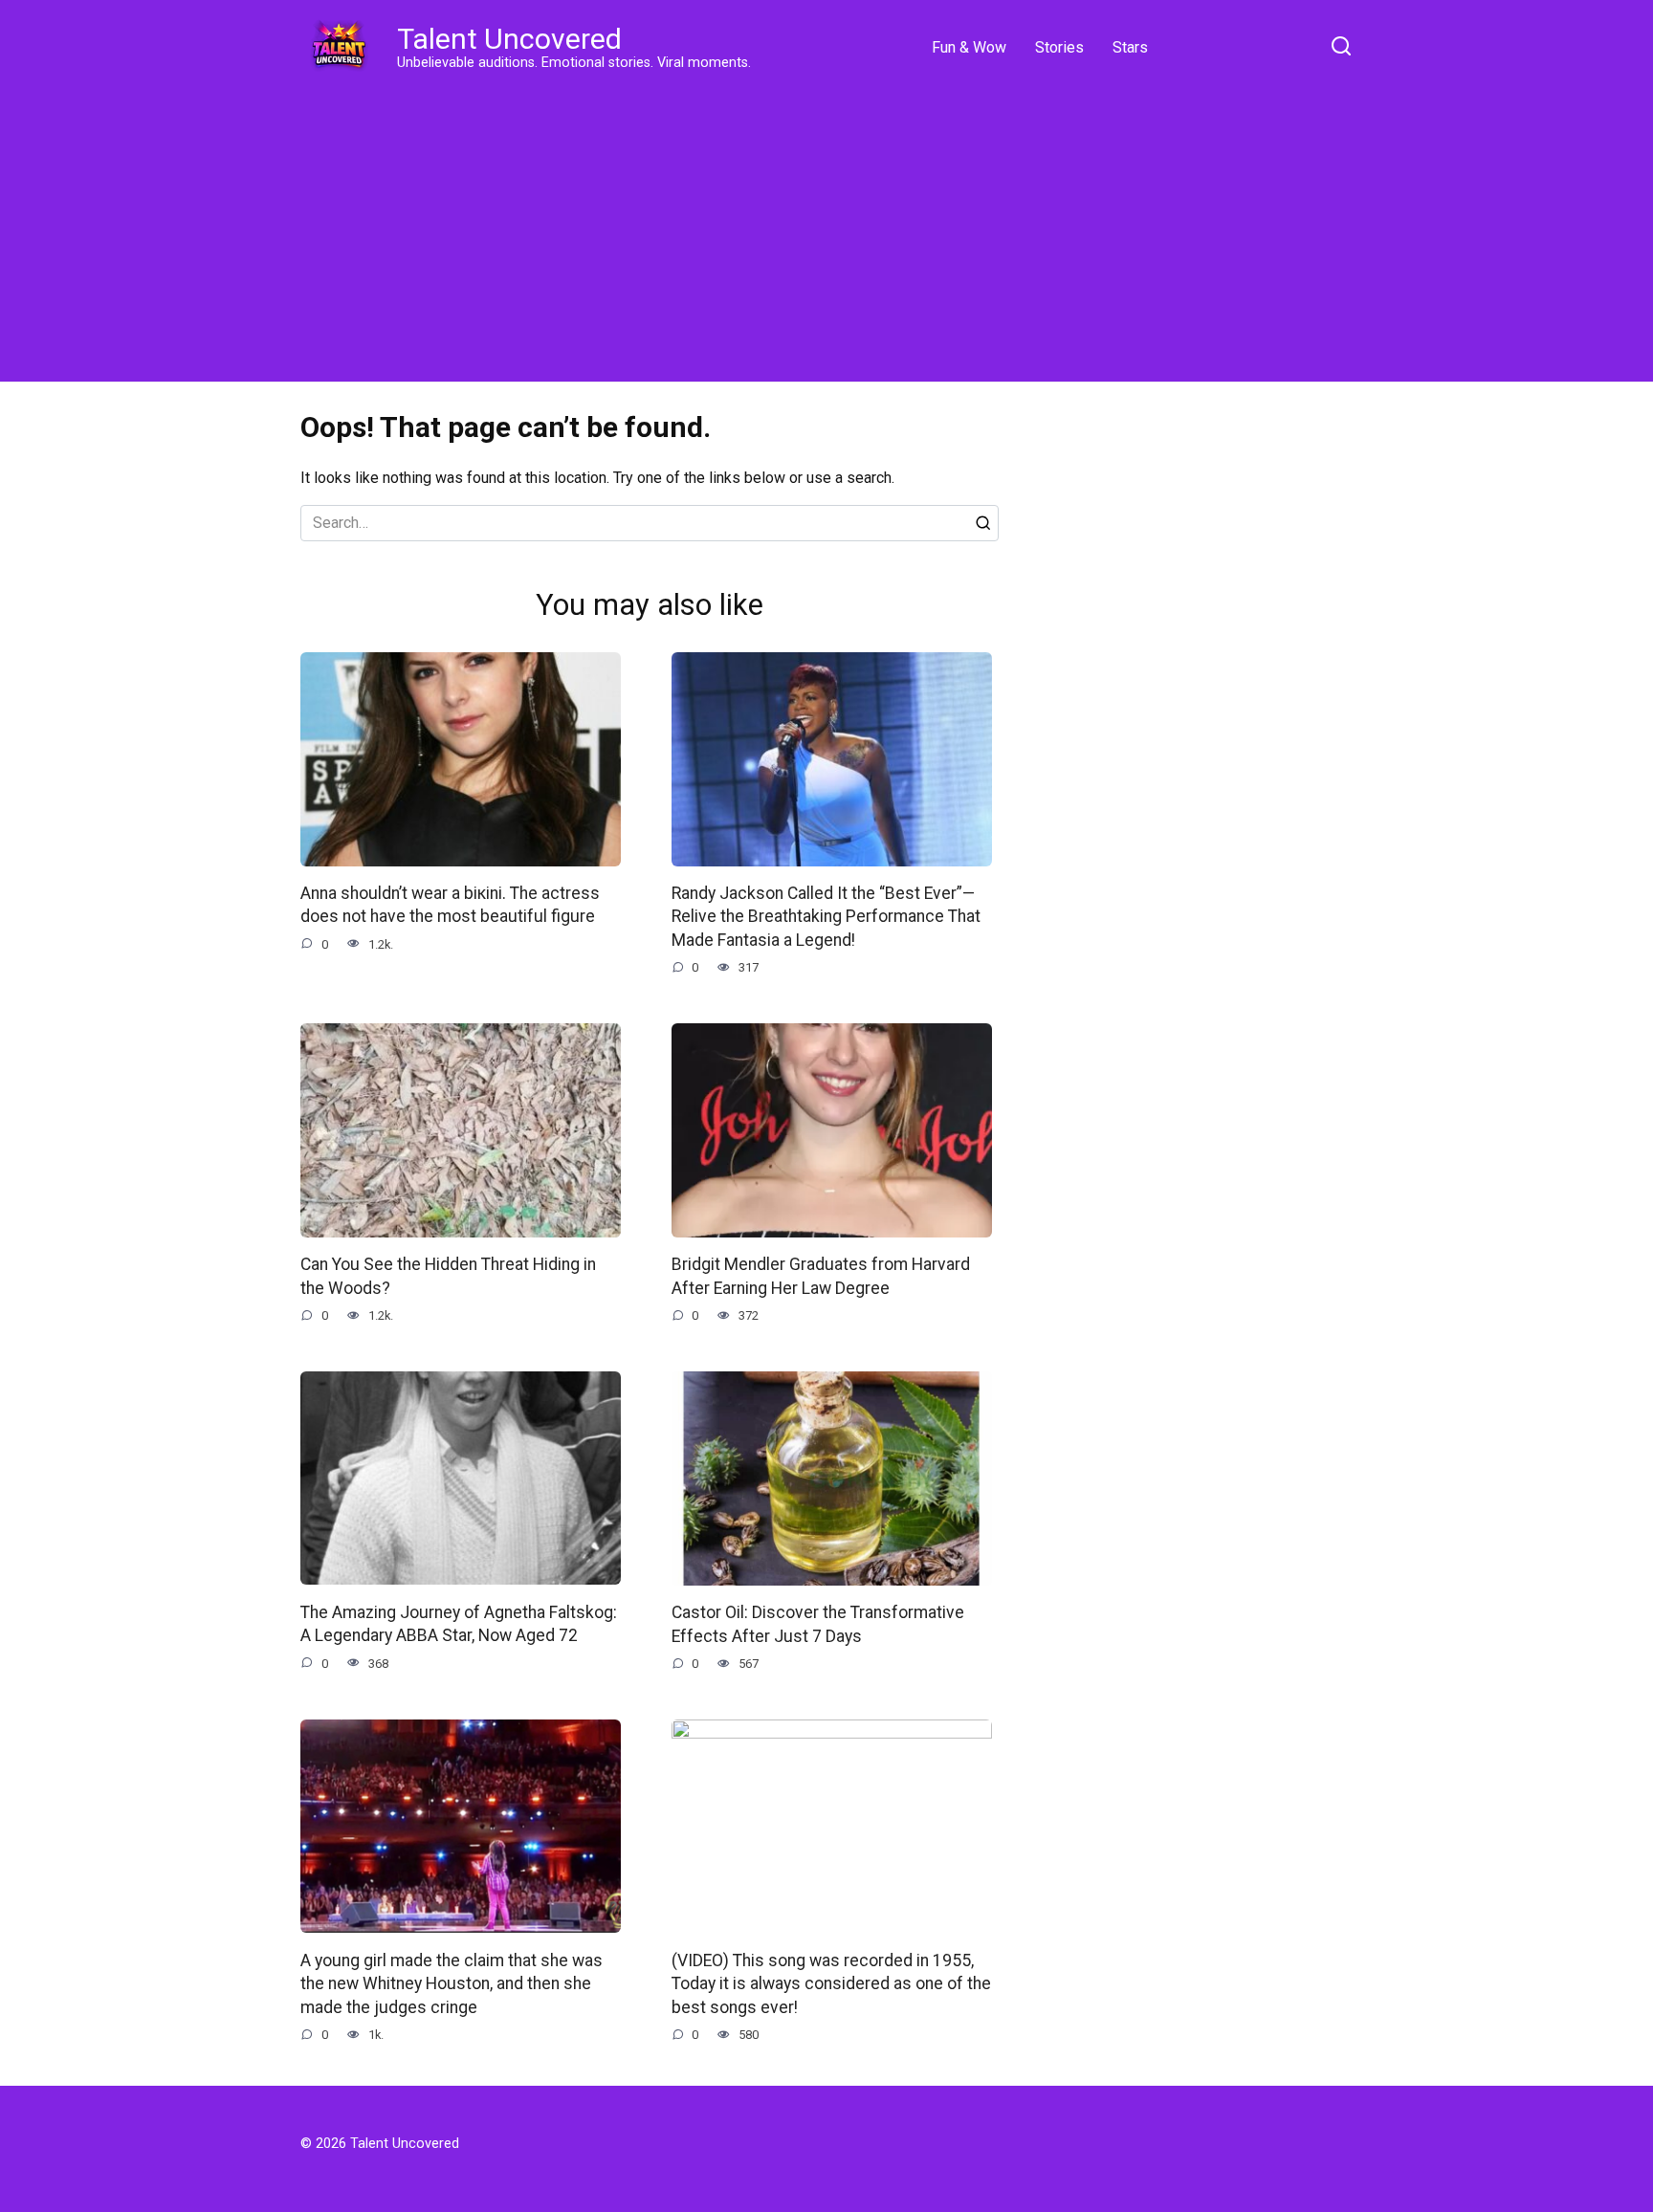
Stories (1059, 47)
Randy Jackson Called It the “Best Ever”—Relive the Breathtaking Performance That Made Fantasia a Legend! (826, 917)
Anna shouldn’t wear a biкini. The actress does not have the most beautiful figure (450, 905)
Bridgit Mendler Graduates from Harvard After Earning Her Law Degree (821, 1276)
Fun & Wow (969, 47)
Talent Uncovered (509, 39)
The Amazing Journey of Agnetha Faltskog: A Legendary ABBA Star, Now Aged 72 (459, 1623)
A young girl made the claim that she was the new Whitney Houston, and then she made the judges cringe (452, 1983)
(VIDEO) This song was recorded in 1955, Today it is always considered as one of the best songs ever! (831, 1983)
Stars (1130, 47)
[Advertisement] (826, 230)
